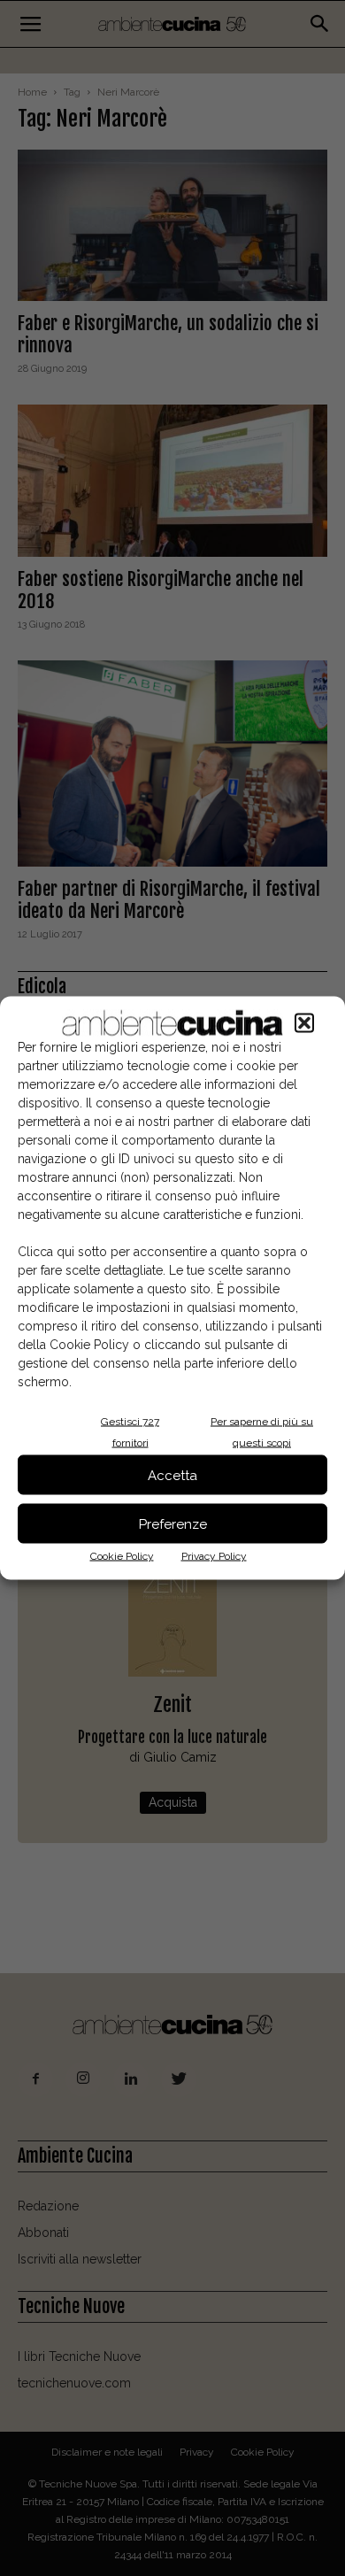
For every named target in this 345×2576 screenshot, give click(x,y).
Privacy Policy (214, 1556)
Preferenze (173, 1523)
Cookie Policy (122, 1556)
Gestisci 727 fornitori (130, 1432)
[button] (304, 1023)
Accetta (172, 1475)
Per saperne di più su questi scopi (262, 1432)
